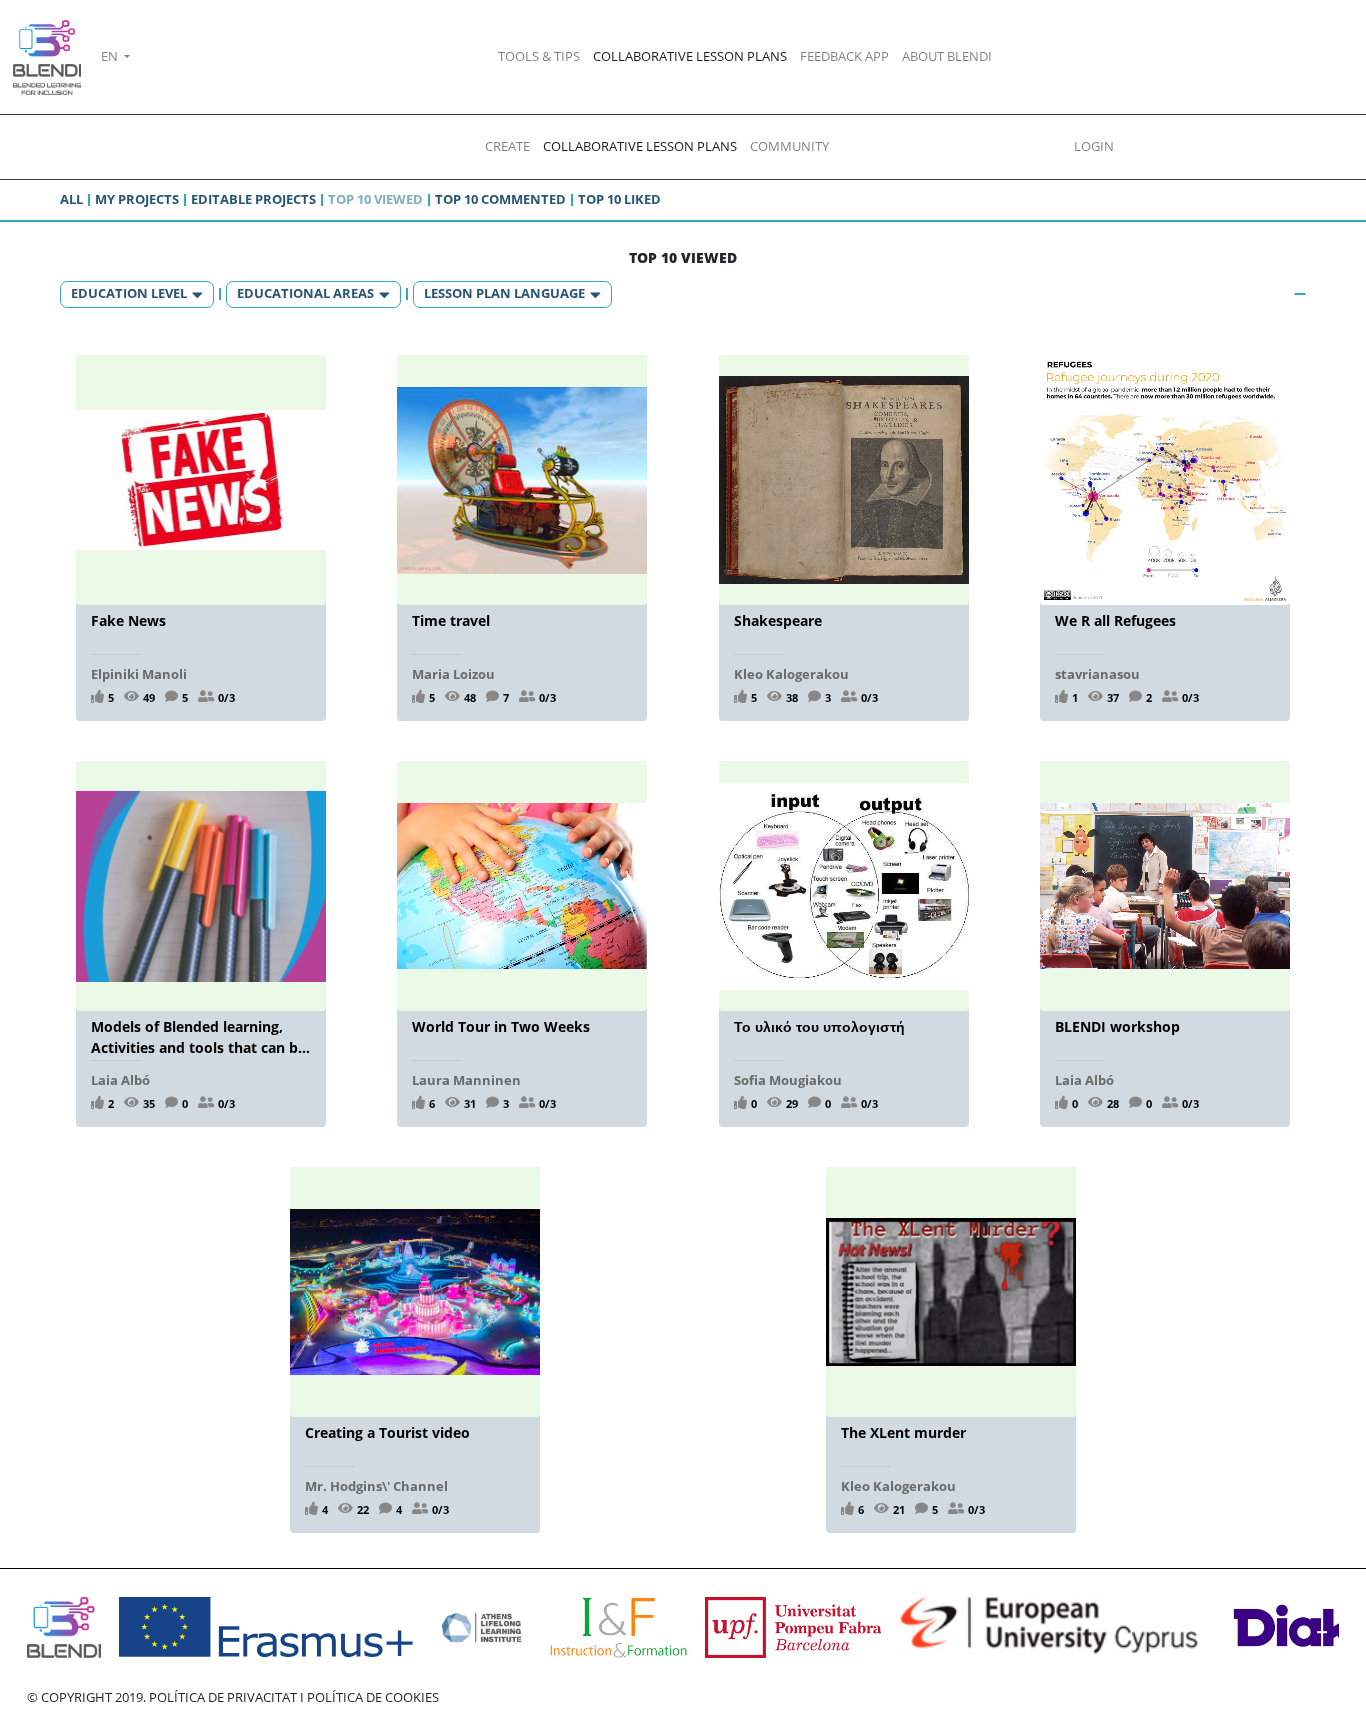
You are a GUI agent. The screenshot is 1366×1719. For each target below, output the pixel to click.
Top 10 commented (500, 199)
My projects (137, 199)
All (71, 199)
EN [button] (111, 56)
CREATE (507, 146)
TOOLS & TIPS (539, 56)
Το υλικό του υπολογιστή (819, 1026)
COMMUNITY (789, 146)
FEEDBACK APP (844, 56)
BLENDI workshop (1117, 1026)
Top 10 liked (619, 199)
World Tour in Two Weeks (501, 1026)
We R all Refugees (1115, 620)
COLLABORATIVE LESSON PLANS (690, 56)
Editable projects (253, 199)
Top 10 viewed (375, 199)
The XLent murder (903, 1432)
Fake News (128, 620)
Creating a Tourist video (387, 1432)
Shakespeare (778, 620)
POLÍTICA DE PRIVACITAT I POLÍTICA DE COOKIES (294, 1697)
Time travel (451, 620)
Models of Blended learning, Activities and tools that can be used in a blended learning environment (198, 1036)
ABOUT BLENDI (947, 56)
